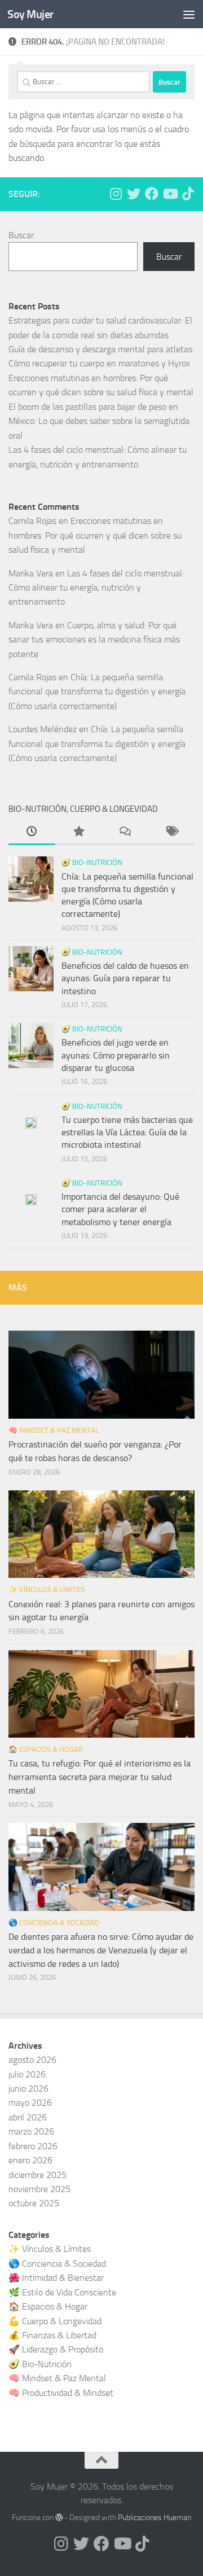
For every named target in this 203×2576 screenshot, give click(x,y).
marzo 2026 (31, 2131)
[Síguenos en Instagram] (116, 194)
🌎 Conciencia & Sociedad (54, 1923)
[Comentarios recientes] (125, 833)
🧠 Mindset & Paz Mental (54, 1430)
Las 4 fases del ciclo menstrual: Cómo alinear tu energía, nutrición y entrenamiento (96, 588)
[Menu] (189, 14)
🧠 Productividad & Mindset (61, 2393)
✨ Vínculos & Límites (47, 1589)
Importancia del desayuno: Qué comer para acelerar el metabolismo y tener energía (120, 1209)
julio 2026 (27, 2074)
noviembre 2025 (39, 2189)
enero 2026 (30, 2160)
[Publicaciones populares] (79, 833)
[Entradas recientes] (32, 833)
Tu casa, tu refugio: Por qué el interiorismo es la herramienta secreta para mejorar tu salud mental (100, 1777)
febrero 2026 (33, 2146)
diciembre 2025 (37, 2175)
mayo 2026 (30, 2103)
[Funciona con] (59, 2517)
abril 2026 (28, 2117)
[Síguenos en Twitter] (134, 194)
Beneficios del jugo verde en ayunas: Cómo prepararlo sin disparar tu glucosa (116, 1055)
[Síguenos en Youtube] (170, 194)
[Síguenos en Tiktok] (188, 194)
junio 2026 (28, 2089)
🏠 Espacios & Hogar (46, 1749)
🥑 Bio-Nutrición (92, 862)
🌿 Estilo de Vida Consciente (62, 2292)
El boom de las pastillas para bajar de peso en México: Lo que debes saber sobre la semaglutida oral (99, 421)
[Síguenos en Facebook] (152, 194)
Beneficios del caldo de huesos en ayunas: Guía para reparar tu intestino (125, 978)
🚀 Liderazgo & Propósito (56, 2349)
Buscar (21, 235)
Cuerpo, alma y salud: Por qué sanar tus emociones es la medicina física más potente (94, 640)
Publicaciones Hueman (155, 2518)
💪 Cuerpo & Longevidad (55, 2321)
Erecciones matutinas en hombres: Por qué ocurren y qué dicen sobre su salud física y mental (95, 535)
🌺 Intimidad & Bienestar (56, 2278)
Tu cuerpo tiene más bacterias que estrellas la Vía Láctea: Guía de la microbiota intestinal (127, 1132)
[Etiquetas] (172, 833)
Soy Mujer (30, 14)
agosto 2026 (32, 2060)
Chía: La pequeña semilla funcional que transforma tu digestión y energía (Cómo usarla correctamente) (97, 692)
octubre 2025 (34, 2203)
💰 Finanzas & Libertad (52, 2335)
